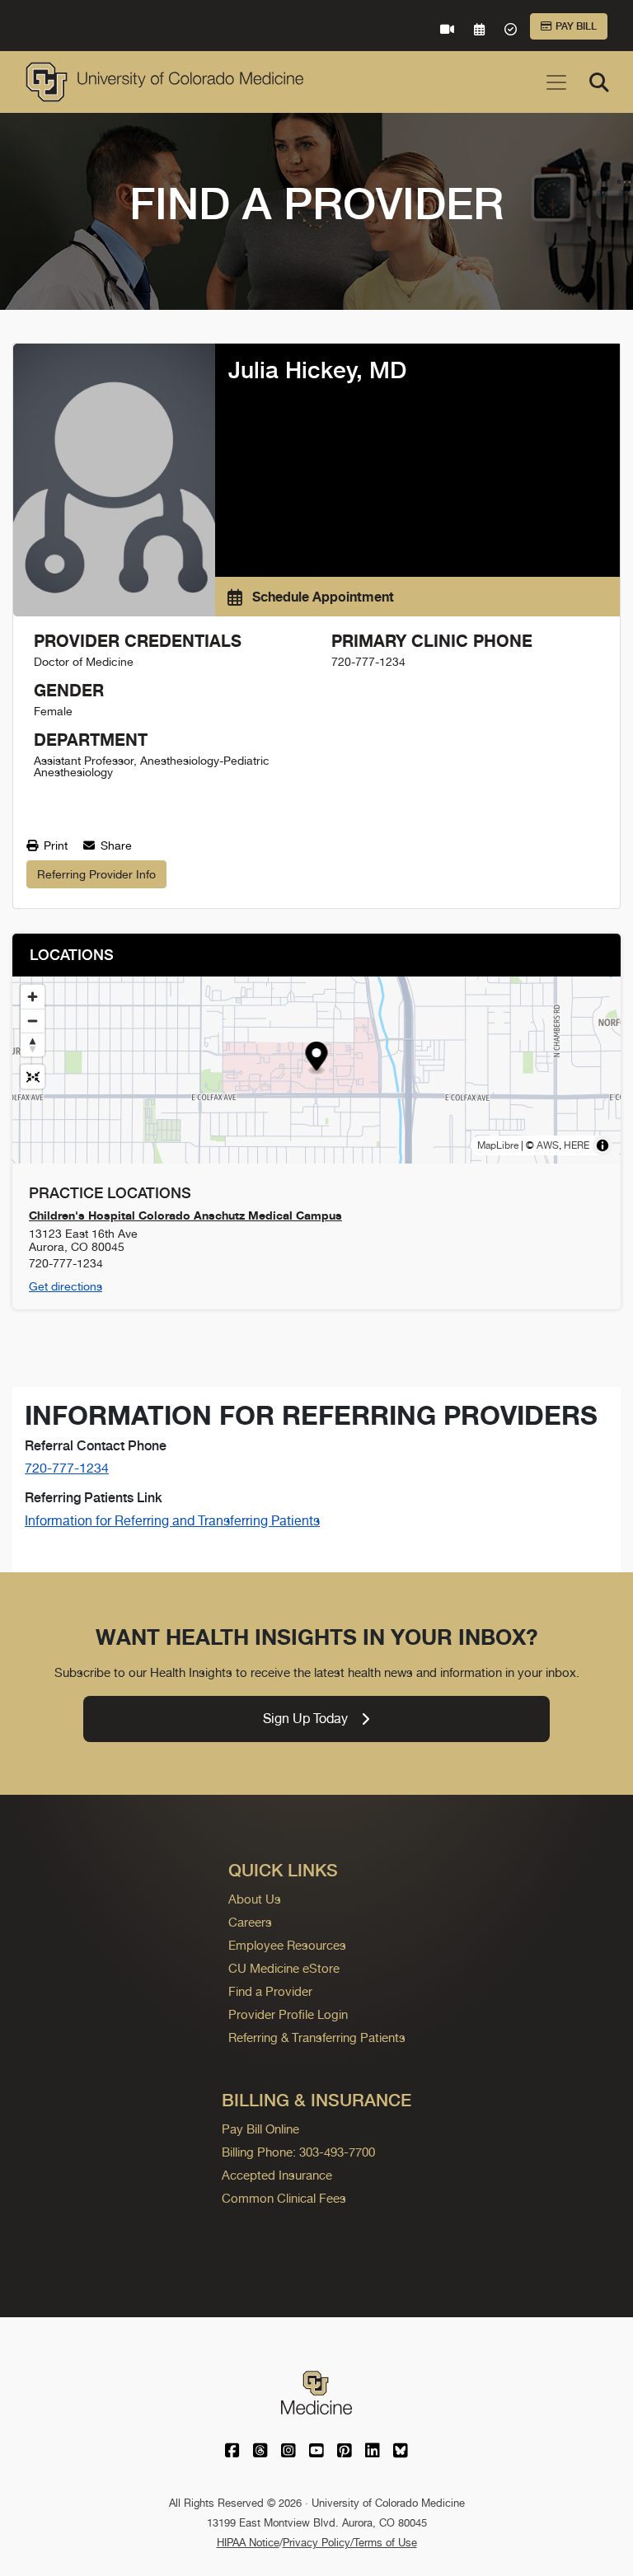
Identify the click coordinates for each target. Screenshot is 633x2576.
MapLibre (498, 1145)
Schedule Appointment (321, 597)
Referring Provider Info (96, 874)
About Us (255, 1899)
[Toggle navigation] (556, 82)
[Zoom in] (33, 997)
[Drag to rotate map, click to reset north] (33, 1044)
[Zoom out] (33, 1021)
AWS (548, 1145)
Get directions (66, 1286)
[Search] (599, 82)
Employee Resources (287, 1945)
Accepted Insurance (277, 2175)
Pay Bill (576, 26)
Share (115, 845)
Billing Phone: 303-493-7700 (298, 2152)
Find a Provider (270, 1991)
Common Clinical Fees (284, 2198)
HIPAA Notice (248, 2543)
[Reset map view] (33, 1077)
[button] (317, 1059)
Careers (250, 1922)
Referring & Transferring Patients (317, 2037)
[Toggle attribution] (603, 1145)
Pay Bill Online (260, 2129)
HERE (577, 1145)
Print (54, 845)
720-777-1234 (67, 1468)
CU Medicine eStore (284, 1968)
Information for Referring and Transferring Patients (172, 1521)
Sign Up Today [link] (305, 1719)
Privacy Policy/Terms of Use (350, 2543)
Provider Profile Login (288, 2014)
